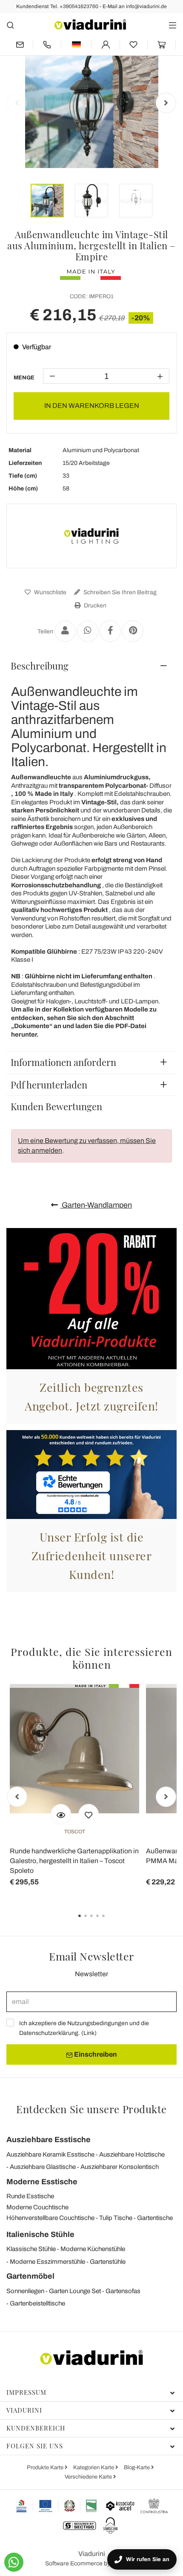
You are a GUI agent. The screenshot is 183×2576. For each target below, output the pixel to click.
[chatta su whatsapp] (14, 2562)
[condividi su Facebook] (110, 631)
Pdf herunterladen (49, 1085)
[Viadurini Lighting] (91, 536)
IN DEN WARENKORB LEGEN (92, 406)
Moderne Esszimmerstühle (47, 2262)
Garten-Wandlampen (96, 1205)
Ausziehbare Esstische (49, 2140)
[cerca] (10, 25)
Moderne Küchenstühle (93, 2249)
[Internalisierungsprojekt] (57, 2506)
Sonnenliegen (25, 2291)
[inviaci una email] (20, 44)
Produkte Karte (46, 2468)
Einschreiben (95, 2054)
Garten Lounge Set (75, 2291)
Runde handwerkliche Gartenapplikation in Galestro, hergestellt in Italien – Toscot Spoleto (74, 1861)
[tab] (91, 666)
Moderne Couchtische (37, 2207)
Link (89, 2033)
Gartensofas (123, 2291)
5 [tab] (111, 1922)
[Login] (106, 44)
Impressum (26, 2392)
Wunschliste (50, 592)
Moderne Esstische (42, 2182)
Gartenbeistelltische (37, 2303)
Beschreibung (40, 666)
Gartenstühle (108, 2262)
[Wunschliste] (89, 1814)
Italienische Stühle (40, 2234)
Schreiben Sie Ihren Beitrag (119, 592)
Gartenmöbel (30, 2276)
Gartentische (155, 2218)
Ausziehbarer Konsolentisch (120, 2167)
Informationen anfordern (63, 1062)
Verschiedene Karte (89, 2477)
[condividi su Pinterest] (133, 631)
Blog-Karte (137, 2468)
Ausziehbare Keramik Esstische (50, 2154)
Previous (17, 103)
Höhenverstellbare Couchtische (50, 2218)
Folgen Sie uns (35, 2446)
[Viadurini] (90, 24)
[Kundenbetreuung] (47, 44)
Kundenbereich (36, 2428)
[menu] (173, 25)
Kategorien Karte (94, 2468)
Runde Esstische (30, 2196)
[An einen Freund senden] (65, 631)
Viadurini (24, 2410)
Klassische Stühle (31, 2249)
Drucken (94, 606)
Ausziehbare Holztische (132, 2154)
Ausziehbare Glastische (43, 2167)
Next (166, 103)
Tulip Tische (116, 2218)
